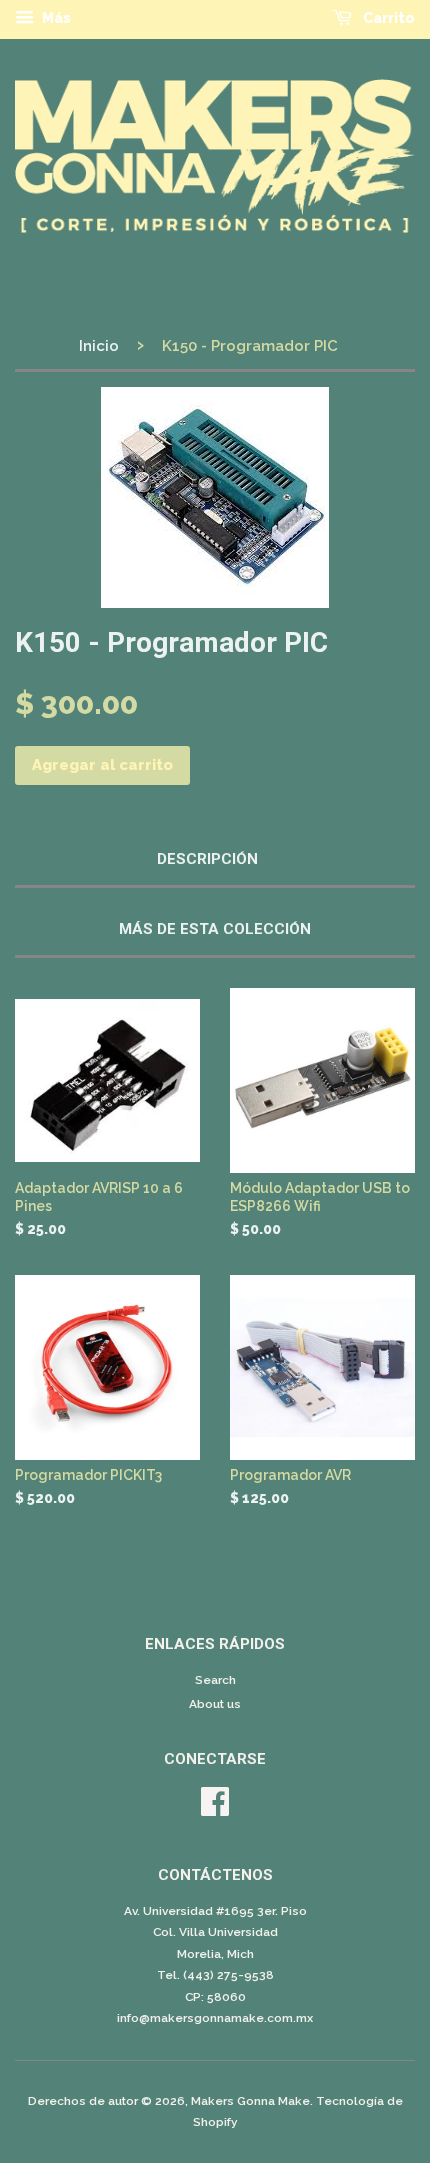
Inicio (99, 346)
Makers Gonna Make (250, 2101)
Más (55, 18)
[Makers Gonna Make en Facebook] (215, 1809)
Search (215, 1680)
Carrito (387, 18)
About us (215, 1704)
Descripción (207, 859)
